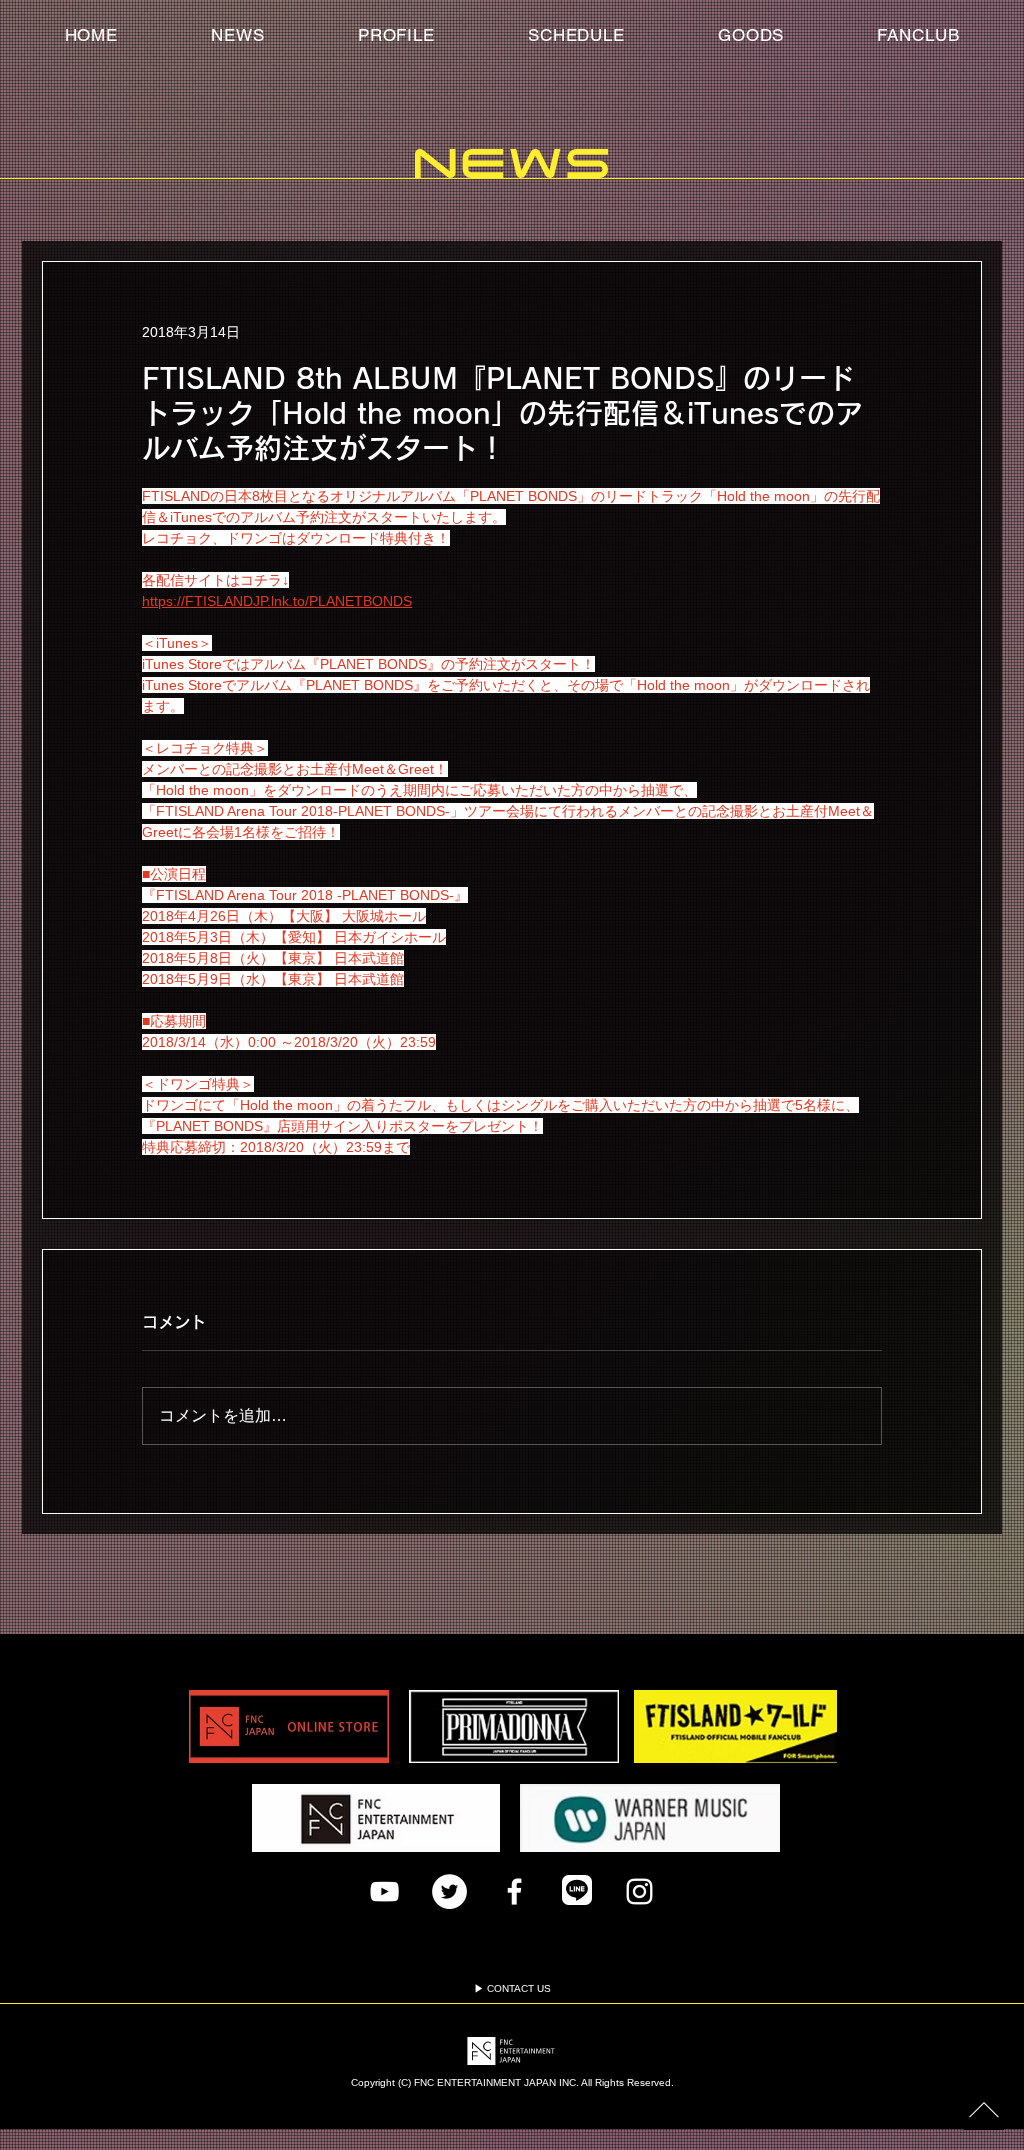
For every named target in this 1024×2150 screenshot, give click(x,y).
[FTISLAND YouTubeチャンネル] (384, 1891)
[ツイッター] (449, 1891)
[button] (918, 35)
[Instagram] (639, 1891)
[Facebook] (514, 1891)
